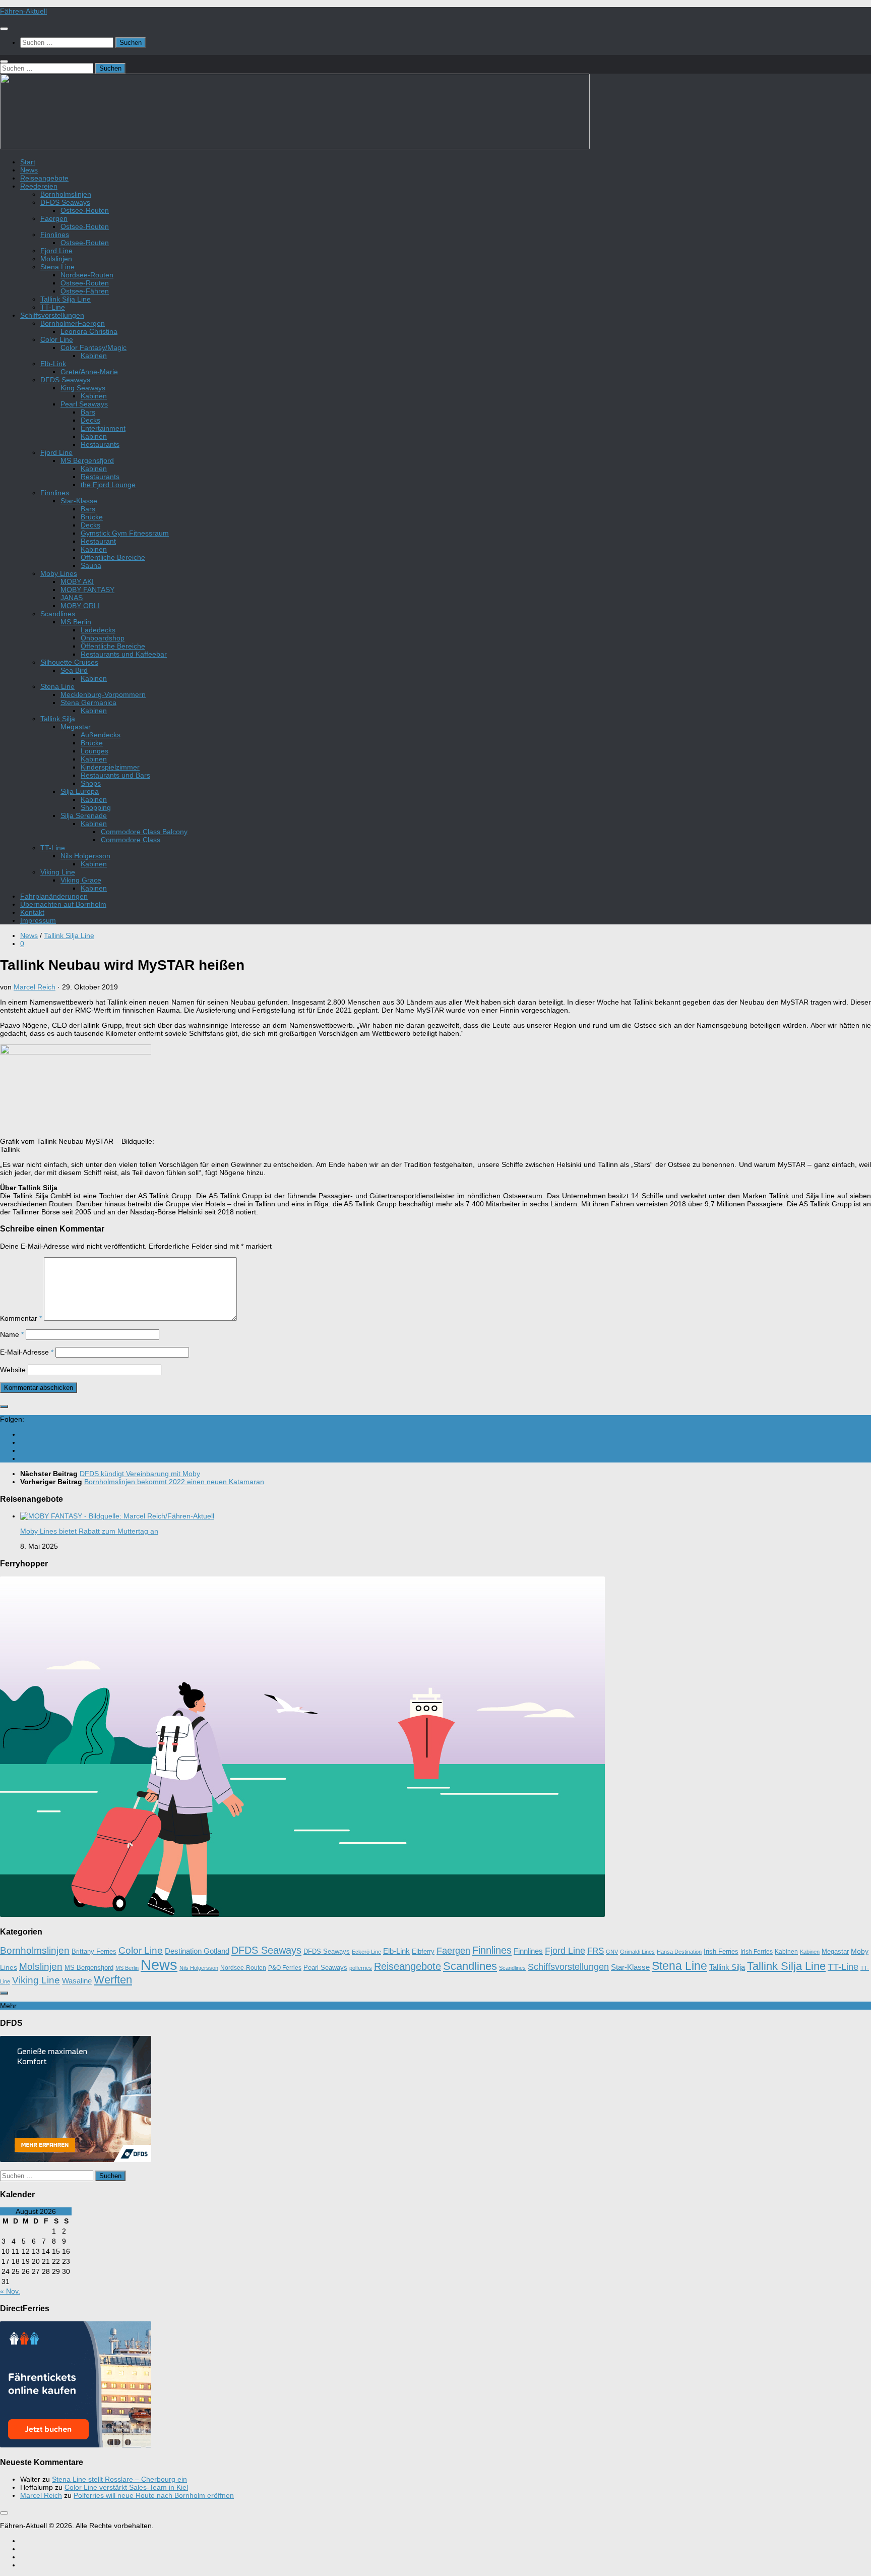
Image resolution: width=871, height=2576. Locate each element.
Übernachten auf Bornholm (63, 904)
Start (28, 162)
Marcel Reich (35, 987)
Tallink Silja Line (66, 299)
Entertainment (103, 428)
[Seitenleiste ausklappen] (4, 1407)
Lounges (95, 751)
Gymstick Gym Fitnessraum (125, 533)
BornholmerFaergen (73, 323)
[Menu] (4, 29)
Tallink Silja (58, 719)
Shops (91, 783)
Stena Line (57, 267)
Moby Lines (59, 573)
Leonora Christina (89, 331)
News (29, 170)
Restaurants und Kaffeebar (124, 654)
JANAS (72, 598)
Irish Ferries (721, 1952)
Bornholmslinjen (66, 194)
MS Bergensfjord (87, 460)
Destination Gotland (197, 1951)
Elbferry (423, 1952)
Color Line (57, 339)
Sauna (91, 565)
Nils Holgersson (85, 856)
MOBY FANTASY (87, 590)
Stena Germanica (88, 702)
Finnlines (55, 235)
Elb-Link (53, 364)
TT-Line (53, 307)
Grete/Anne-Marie (89, 372)
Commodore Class (131, 840)
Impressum (38, 920)
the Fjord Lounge (108, 485)
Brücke (92, 517)
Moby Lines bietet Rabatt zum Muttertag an (89, 1531)
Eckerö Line (366, 1952)
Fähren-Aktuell (23, 11)
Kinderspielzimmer (110, 767)
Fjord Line (56, 251)
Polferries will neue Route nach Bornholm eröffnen (154, 2495)
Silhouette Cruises (69, 662)
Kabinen (94, 356)
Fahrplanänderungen (54, 896)
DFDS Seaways (65, 202)
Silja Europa (80, 791)
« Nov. (10, 2291)
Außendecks (101, 735)
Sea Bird (74, 670)
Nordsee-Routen (87, 275)
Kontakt (32, 912)
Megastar (76, 727)
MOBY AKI (77, 581)
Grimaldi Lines (637, 1952)
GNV (612, 1952)
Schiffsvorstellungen (52, 315)
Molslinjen (56, 259)
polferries (361, 1968)
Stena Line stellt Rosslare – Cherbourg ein (119, 2479)
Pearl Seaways (84, 404)
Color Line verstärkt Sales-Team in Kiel (126, 2487)
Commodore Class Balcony (144, 832)
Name (12, 1334)
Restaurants (100, 444)
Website (13, 1370)
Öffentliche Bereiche (113, 557)
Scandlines (58, 614)
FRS (596, 1951)
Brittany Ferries (94, 1952)
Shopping (96, 807)
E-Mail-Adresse (27, 1352)
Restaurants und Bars (115, 775)
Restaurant (98, 541)
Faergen (54, 218)
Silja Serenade (84, 815)
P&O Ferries (285, 1968)
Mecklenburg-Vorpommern (103, 694)
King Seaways (83, 388)
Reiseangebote (44, 178)
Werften (113, 1980)
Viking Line (58, 872)
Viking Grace (81, 880)
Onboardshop (103, 638)
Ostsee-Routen (85, 210)
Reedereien (39, 186)
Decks (90, 420)
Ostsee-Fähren (85, 291)
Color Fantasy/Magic (94, 347)
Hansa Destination (679, 1952)
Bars (88, 412)
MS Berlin (76, 622)
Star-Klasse (79, 501)
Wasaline (77, 1981)
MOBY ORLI (80, 606)
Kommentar (21, 1318)
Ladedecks (98, 630)
